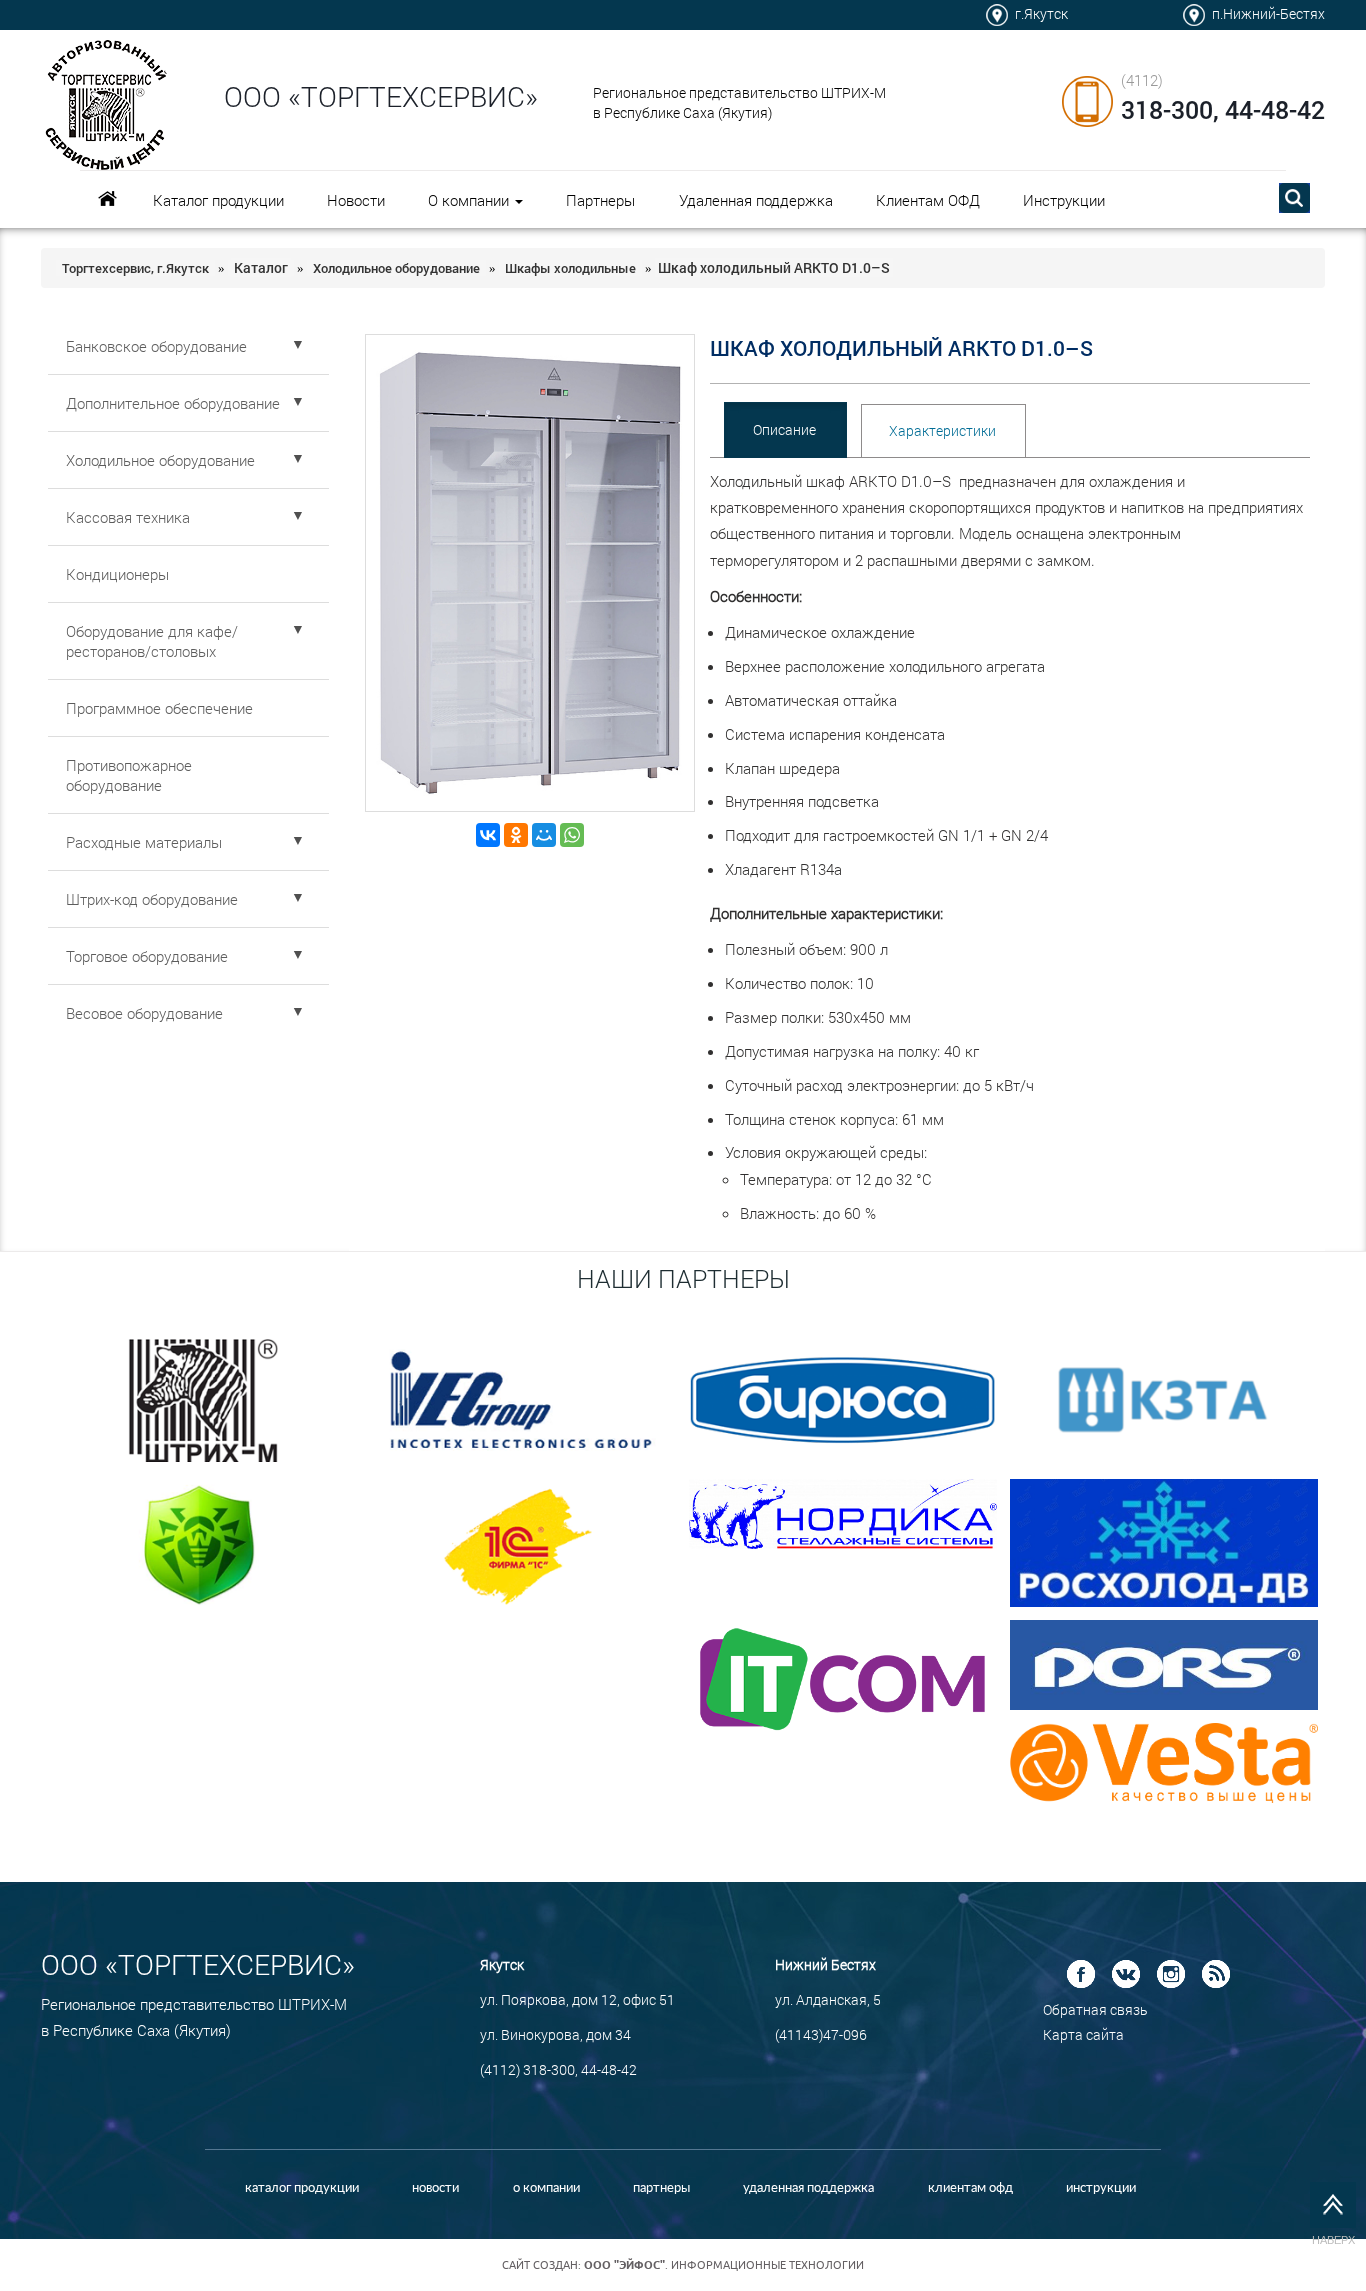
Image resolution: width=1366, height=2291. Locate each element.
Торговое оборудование (185, 955)
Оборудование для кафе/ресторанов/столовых (185, 640)
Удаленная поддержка (756, 200)
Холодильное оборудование (185, 459)
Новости (356, 200)
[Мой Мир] (544, 835)
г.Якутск (1041, 13)
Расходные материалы (185, 841)
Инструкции (1064, 200)
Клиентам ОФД (928, 200)
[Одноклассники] (516, 835)
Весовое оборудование (185, 1012)
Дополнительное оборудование (185, 402)
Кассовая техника (185, 516)
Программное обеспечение (159, 708)
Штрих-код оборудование (185, 898)
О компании (470, 200)
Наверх (1333, 2240)
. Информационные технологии (724, 2265)
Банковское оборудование (185, 345)
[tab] (784, 430)
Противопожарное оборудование (129, 775)
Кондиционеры (117, 574)
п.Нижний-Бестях (1268, 13)
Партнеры (600, 200)
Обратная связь (1095, 2009)
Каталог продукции (218, 200)
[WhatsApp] (572, 835)
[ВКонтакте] (488, 835)
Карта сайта (1083, 2034)
